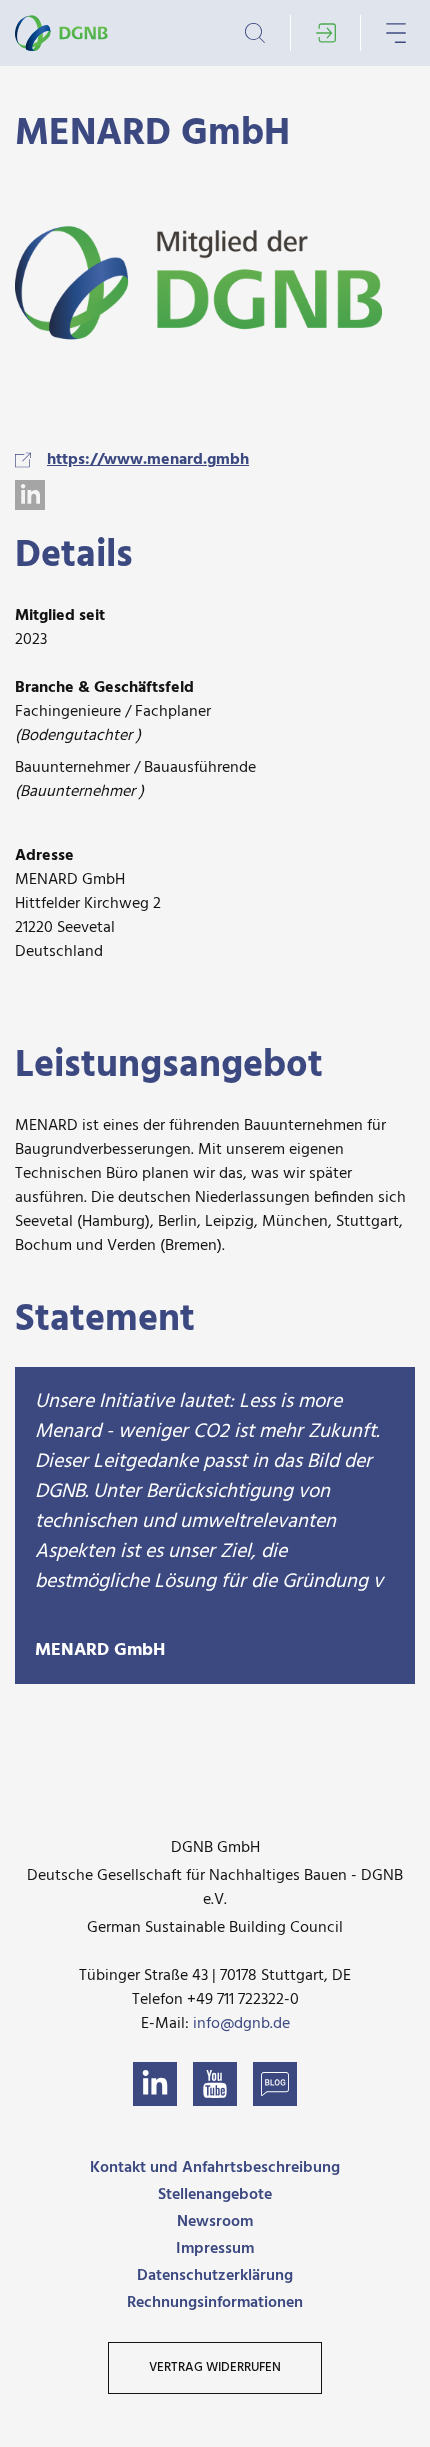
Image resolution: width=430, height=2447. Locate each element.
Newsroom (215, 2222)
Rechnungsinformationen (215, 2303)
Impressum (215, 2249)
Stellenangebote (215, 2195)
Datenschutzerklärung (215, 2276)
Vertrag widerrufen (215, 2367)
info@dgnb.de (241, 2024)
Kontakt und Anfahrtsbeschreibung (215, 2168)
